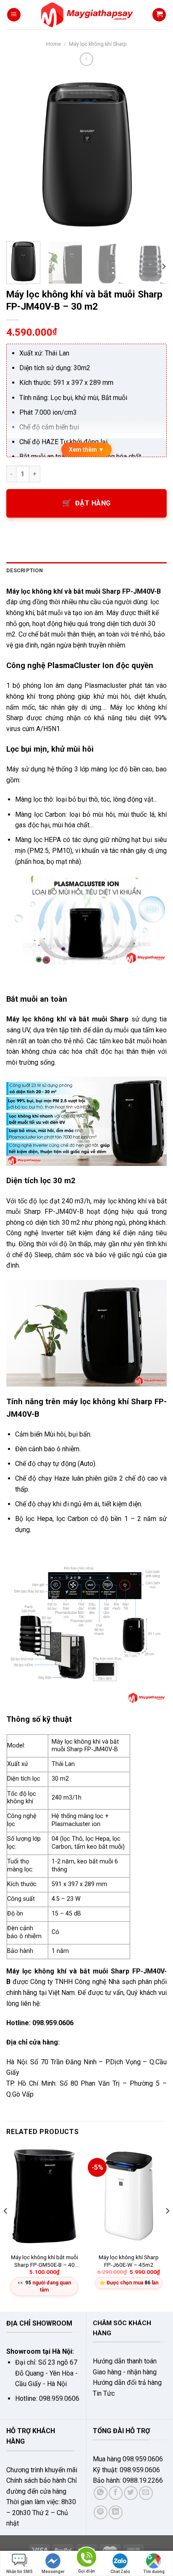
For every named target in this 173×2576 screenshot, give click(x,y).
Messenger (53, 2572)
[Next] (153, 154)
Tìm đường (154, 2572)
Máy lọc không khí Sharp (98, 44)
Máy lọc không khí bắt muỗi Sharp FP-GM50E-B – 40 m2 (45, 2261)
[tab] (86, 571)
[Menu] (14, 15)
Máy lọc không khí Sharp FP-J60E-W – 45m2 (129, 2261)
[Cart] (159, 15)
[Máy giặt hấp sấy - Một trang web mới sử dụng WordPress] (87, 15)
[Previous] (20, 154)
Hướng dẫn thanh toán (125, 2361)
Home (54, 44)
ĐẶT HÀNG (93, 503)
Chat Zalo (120, 2572)
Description (25, 570)
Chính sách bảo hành (36, 2480)
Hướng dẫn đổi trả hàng (127, 2383)
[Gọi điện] (86, 2559)
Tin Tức (104, 2393)
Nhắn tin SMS (20, 2572)
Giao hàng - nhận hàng (125, 2372)
